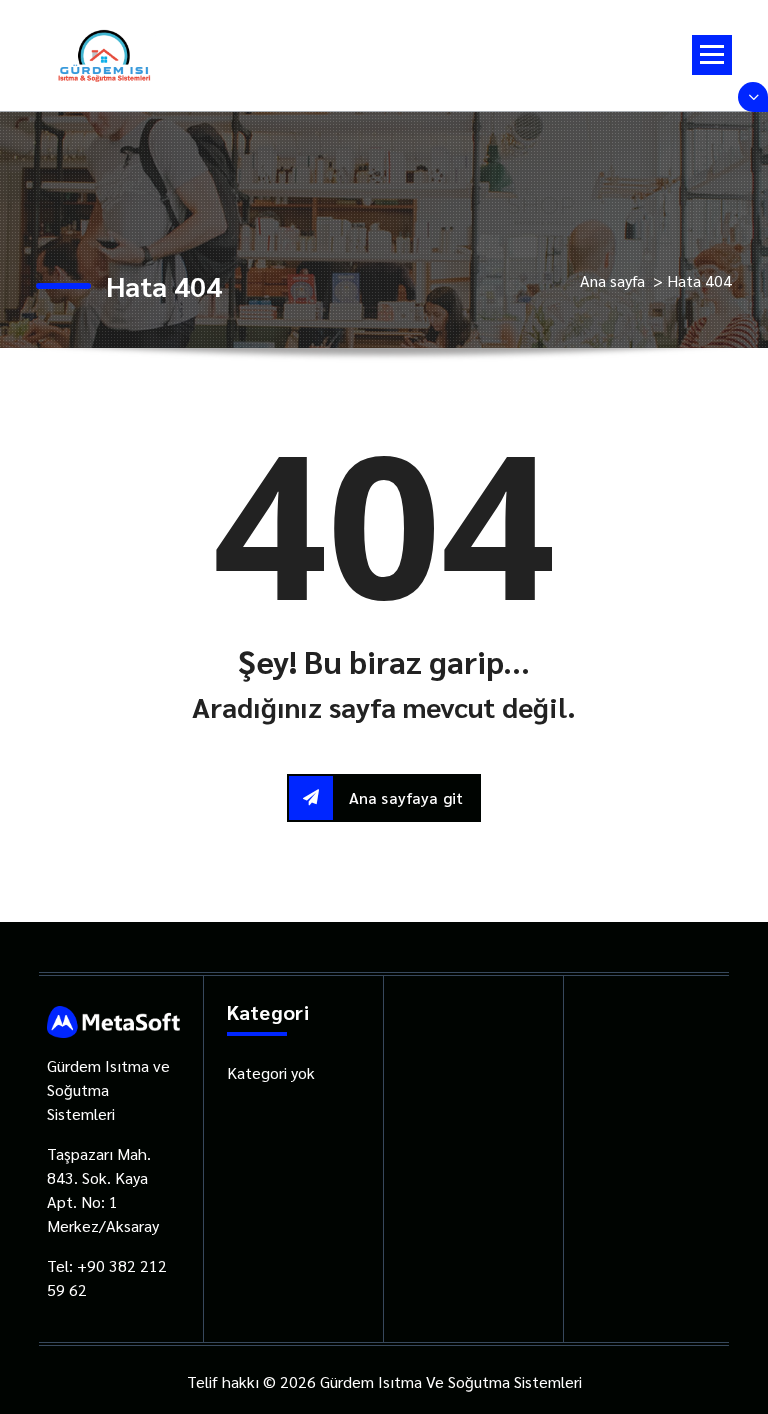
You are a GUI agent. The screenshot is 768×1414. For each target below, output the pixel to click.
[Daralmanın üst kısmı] (753, 97)
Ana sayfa (612, 280)
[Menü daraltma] (712, 55)
